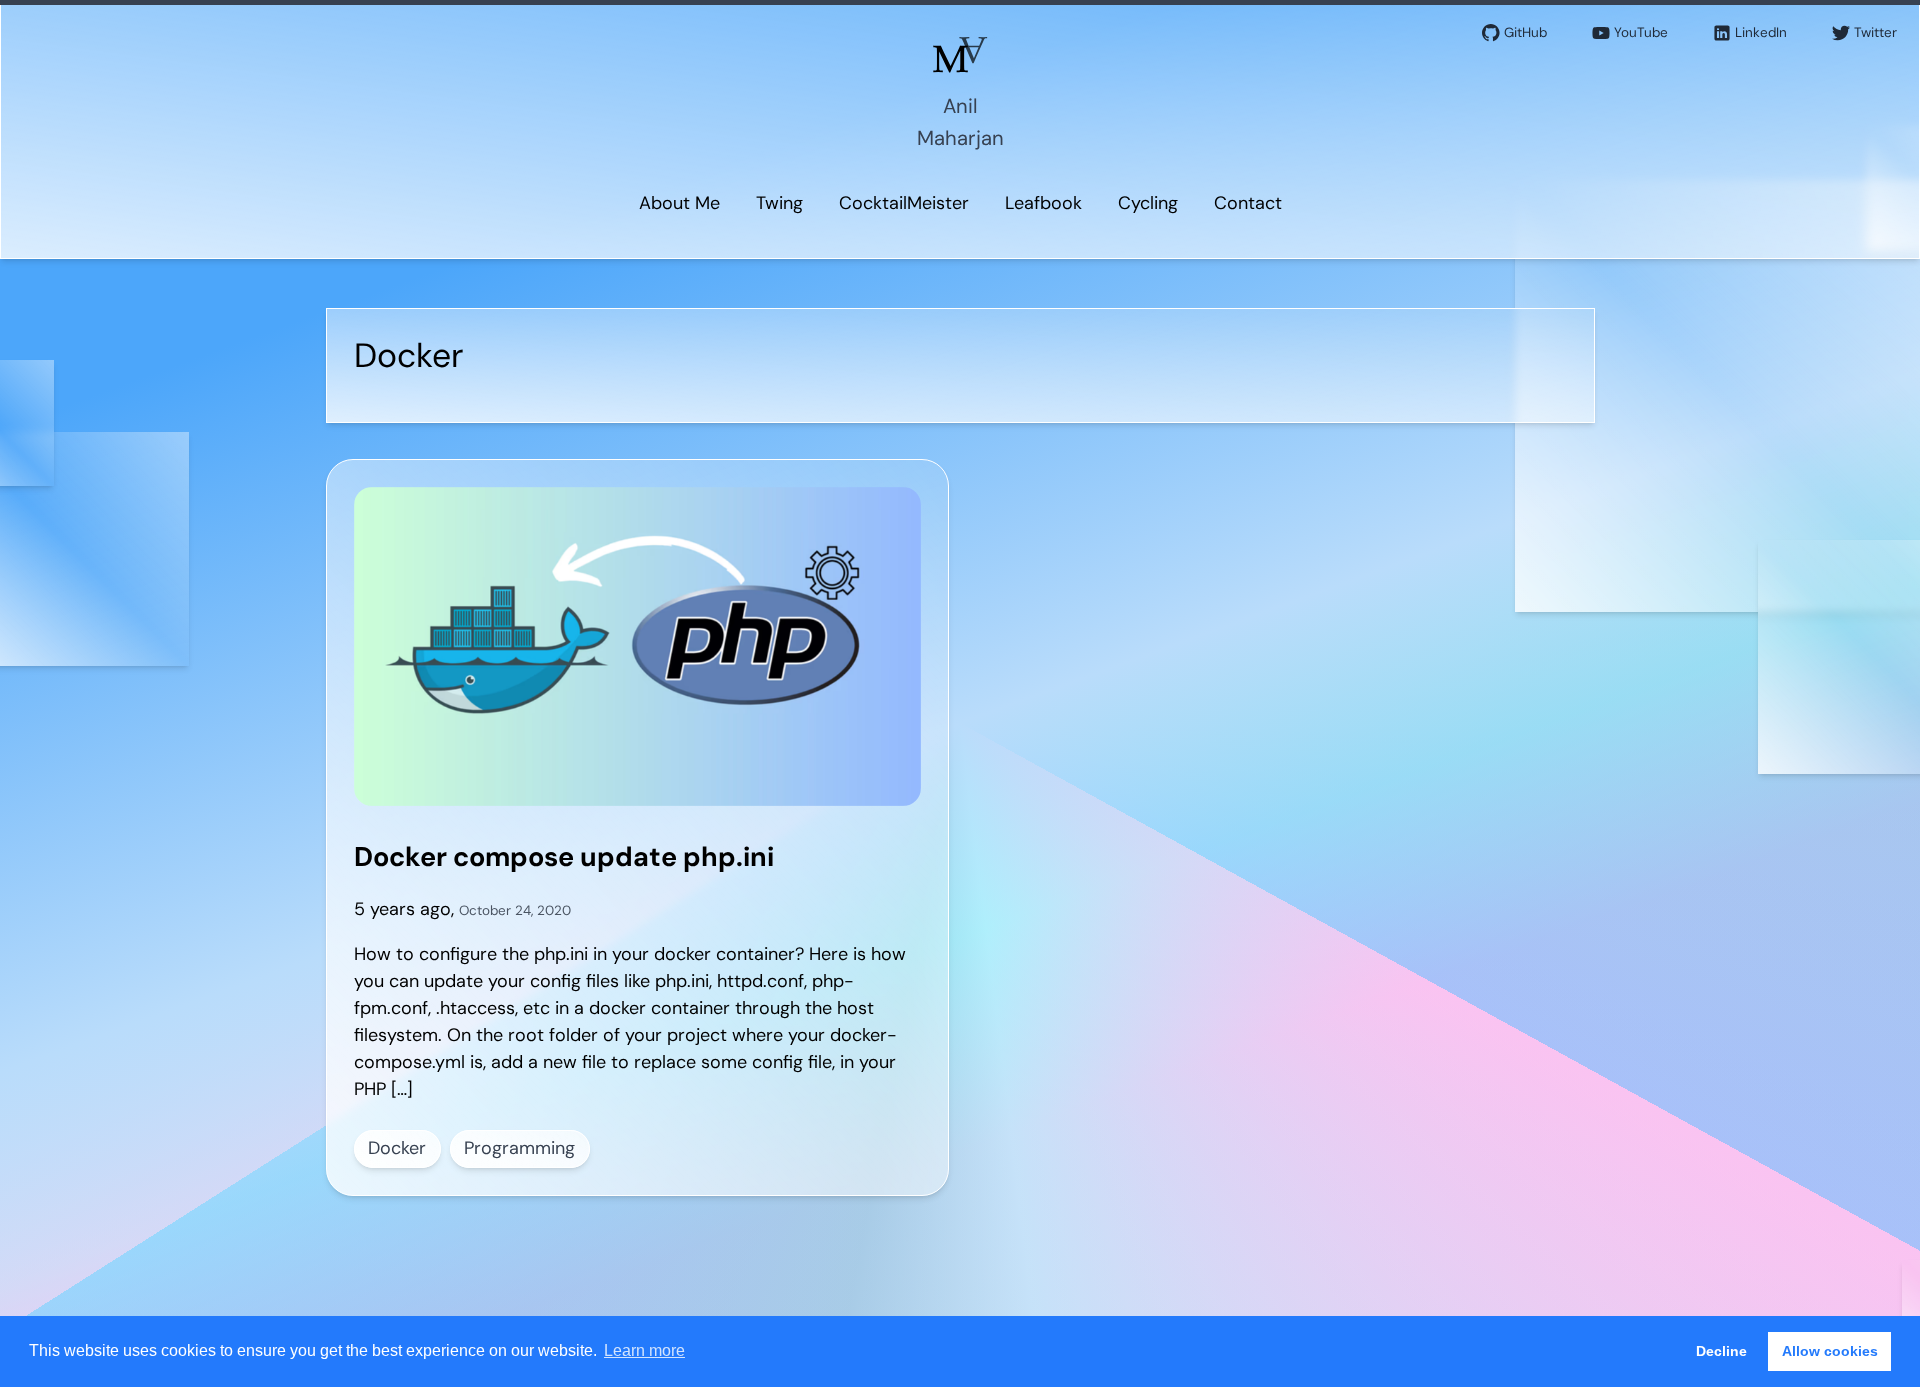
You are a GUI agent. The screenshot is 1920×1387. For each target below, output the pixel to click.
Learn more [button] (644, 1350)
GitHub (1525, 32)
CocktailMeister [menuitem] (904, 203)
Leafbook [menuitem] (1043, 203)
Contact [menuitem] (1248, 203)
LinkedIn (1761, 32)
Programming (519, 1148)
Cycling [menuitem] (1148, 203)
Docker (397, 1148)
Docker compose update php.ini (564, 856)
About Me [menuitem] (679, 203)
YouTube (1641, 32)
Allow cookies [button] (1830, 1351)
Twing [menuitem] (779, 203)
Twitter (1875, 32)
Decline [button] (1721, 1351)
